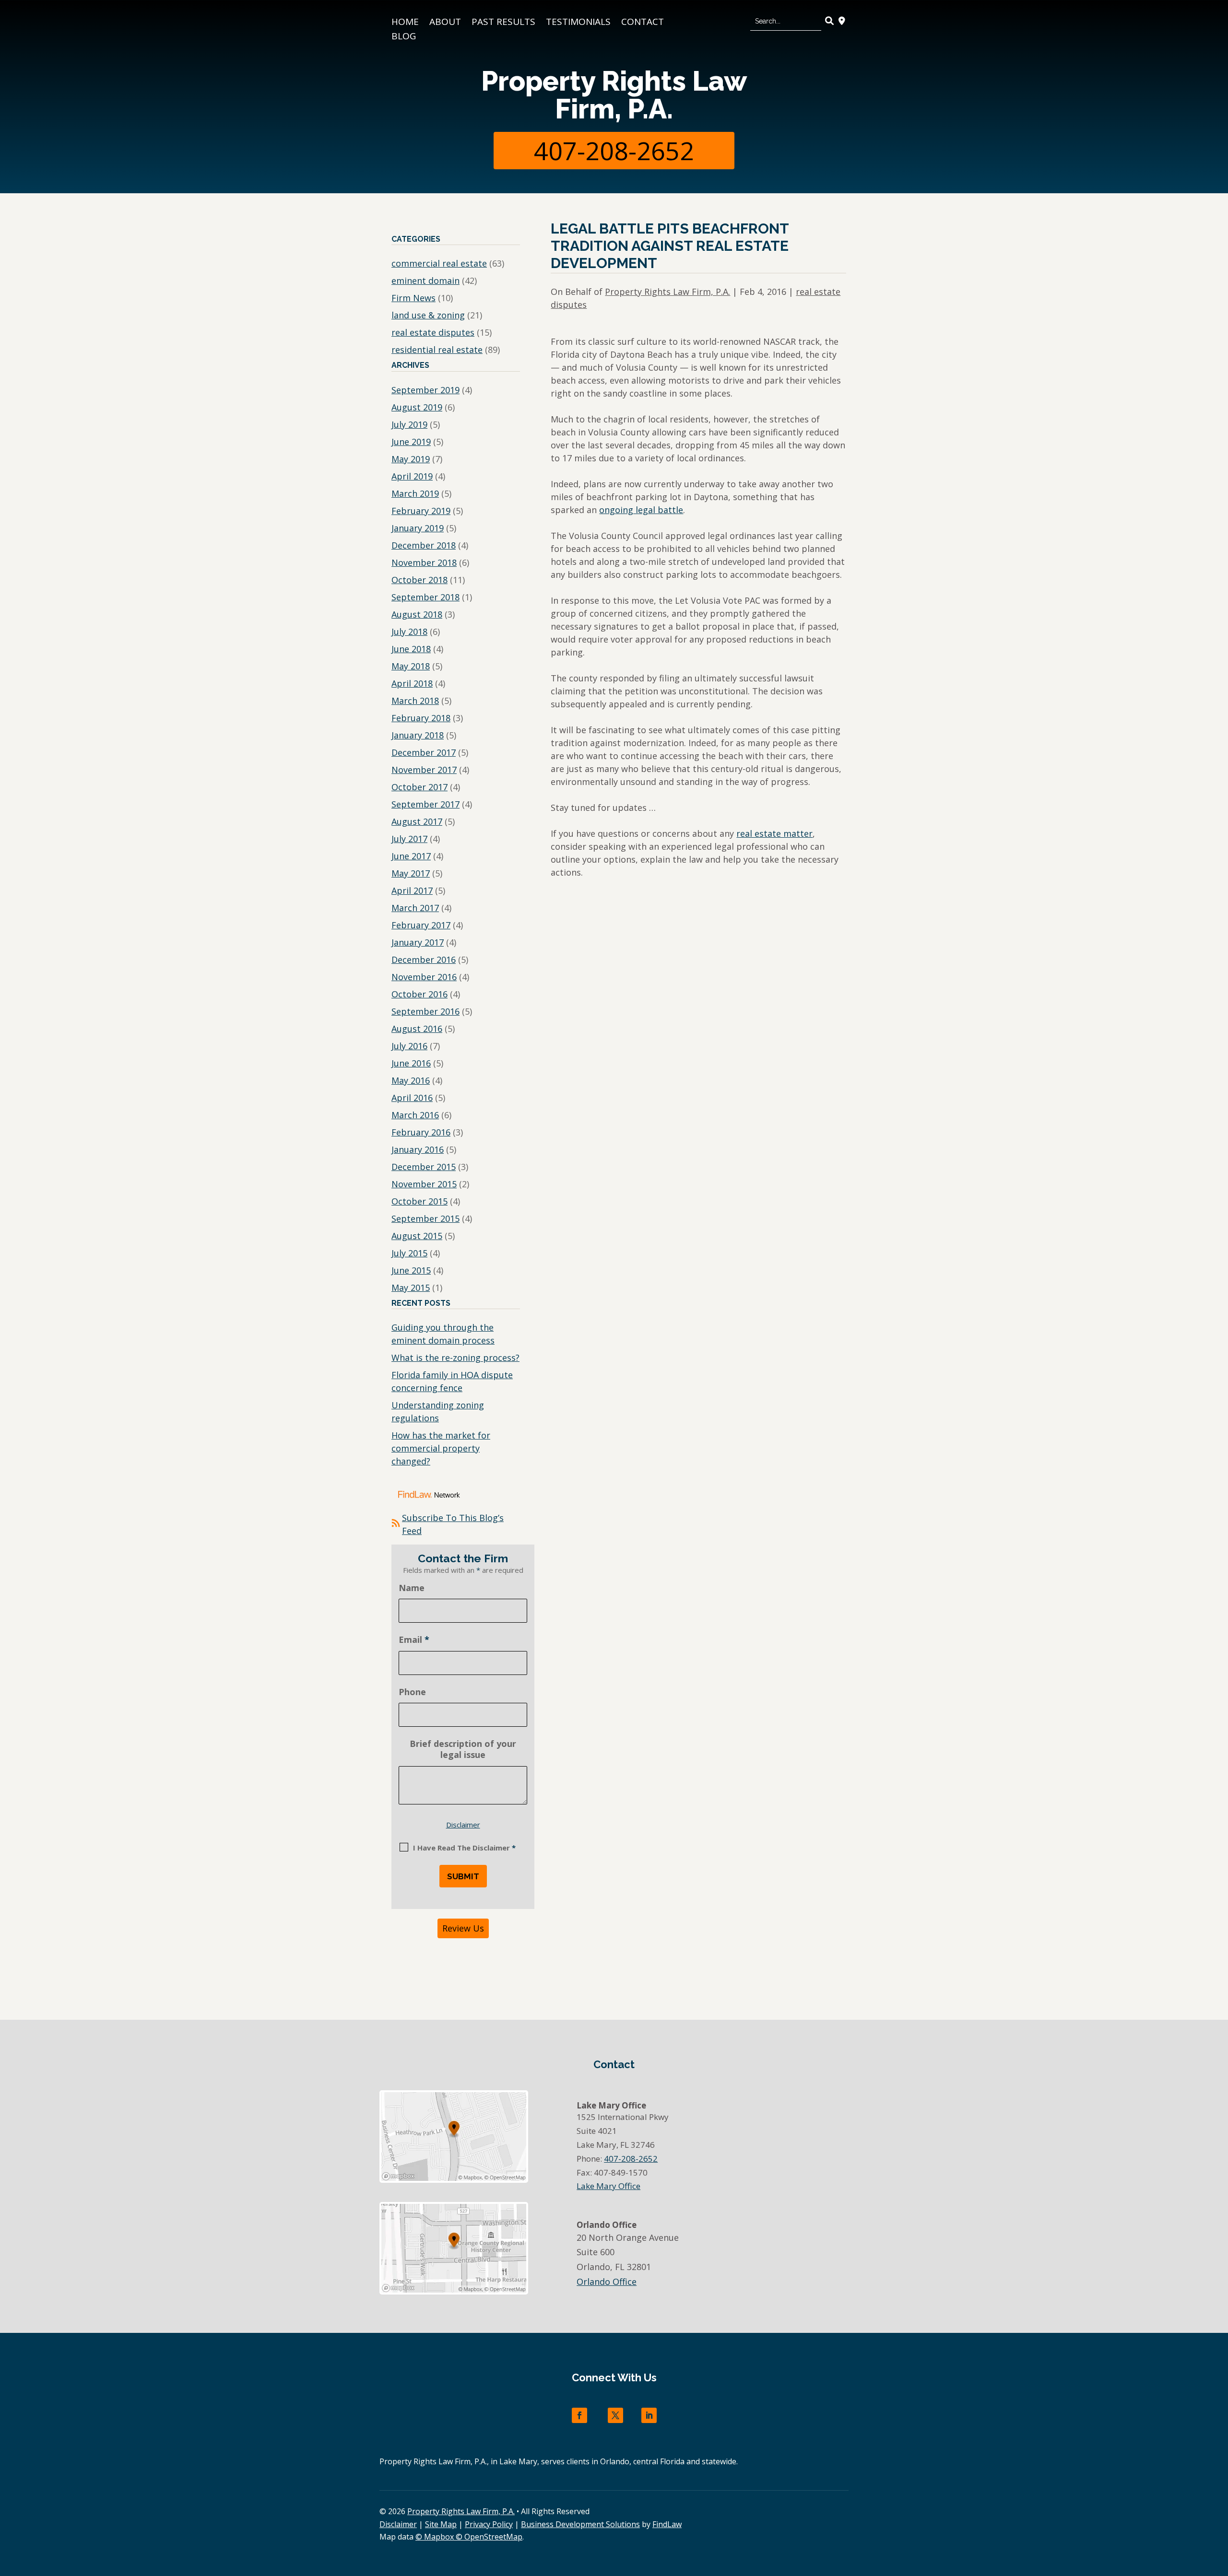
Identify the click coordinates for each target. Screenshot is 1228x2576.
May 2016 (411, 1080)
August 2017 (417, 821)
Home (405, 23)
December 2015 (424, 1167)
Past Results (503, 23)
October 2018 (419, 580)
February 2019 (421, 511)
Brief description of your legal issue (463, 1749)
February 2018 (421, 718)
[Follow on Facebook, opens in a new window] (579, 2415)
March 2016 (415, 1115)
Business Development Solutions (580, 2524)
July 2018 (409, 632)
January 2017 (418, 942)
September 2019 (425, 390)
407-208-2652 (614, 150)
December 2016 (424, 960)
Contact (643, 23)
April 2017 (412, 890)
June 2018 (411, 649)
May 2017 (411, 873)
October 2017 (419, 787)
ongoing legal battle (641, 510)
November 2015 (424, 1184)
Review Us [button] (463, 1928)
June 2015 (411, 1270)
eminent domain (425, 281)
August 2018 (417, 614)
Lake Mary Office (608, 2186)
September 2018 (425, 597)
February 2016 (421, 1132)
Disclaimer (463, 1825)
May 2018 (411, 666)
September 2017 (425, 804)
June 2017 (411, 856)
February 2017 (421, 925)
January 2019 (418, 528)
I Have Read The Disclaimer (464, 1848)
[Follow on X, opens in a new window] (615, 2415)
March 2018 (415, 701)
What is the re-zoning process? (455, 1358)
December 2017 (424, 752)
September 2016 (425, 1011)
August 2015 (417, 1236)
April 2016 (412, 1098)
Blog (404, 37)
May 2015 (411, 1288)
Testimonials (578, 23)
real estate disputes (433, 332)
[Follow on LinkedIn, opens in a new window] (649, 2415)
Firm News (413, 298)
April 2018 (412, 683)
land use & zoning (428, 315)
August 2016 (417, 1029)
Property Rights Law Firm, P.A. (614, 95)
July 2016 (409, 1046)
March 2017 (415, 908)
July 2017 (409, 839)
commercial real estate (439, 263)
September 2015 (425, 1218)
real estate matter (774, 833)
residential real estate (437, 350)
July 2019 (409, 424)
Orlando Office (607, 2282)
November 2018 (424, 562)
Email (414, 1639)
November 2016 (424, 977)
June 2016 (411, 1063)
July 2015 (409, 1253)
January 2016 (418, 1149)
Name (412, 1588)
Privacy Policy (489, 2524)
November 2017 (424, 770)
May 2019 (411, 459)
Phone (412, 1692)
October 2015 (419, 1201)
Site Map (441, 2524)
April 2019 (412, 476)
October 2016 (419, 994)
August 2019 (417, 407)
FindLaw (667, 2524)
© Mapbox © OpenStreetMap (469, 2537)
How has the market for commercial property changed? (441, 1448)
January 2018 (418, 735)
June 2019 (411, 442)
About (445, 23)
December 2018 (424, 545)
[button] (1218, 2506)
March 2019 (415, 493)
